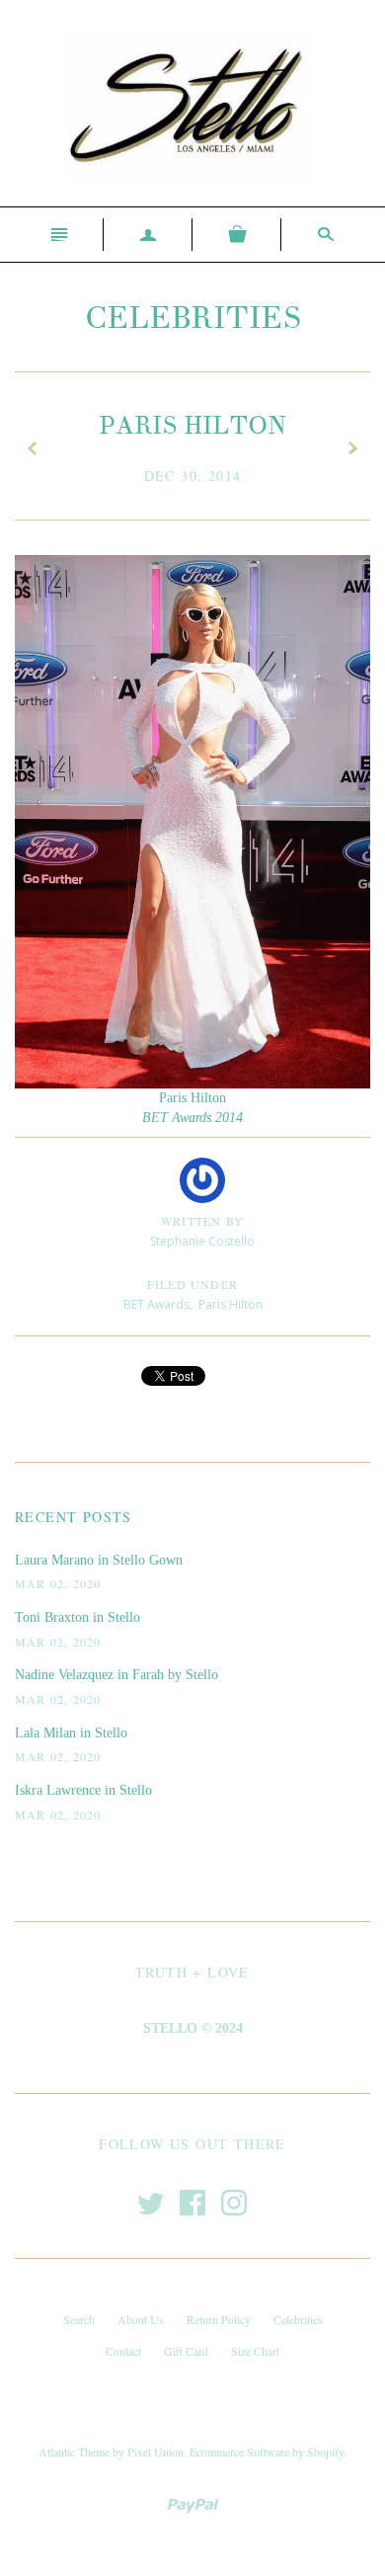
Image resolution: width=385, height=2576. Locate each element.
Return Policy (219, 2319)
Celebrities (193, 318)
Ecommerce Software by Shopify (267, 2452)
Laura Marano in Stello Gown (99, 1560)
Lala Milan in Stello (71, 1733)
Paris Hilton (231, 1304)
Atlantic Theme (74, 2452)
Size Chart (255, 2351)
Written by (202, 1221)
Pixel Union (155, 2452)
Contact (123, 2351)
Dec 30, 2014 (193, 476)
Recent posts (74, 1517)
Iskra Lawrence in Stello (83, 1790)
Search (79, 2319)
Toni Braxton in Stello (77, 1617)
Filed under (192, 1284)
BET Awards (156, 1304)
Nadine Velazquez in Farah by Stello (116, 1675)
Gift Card (186, 2351)
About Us (141, 2319)
